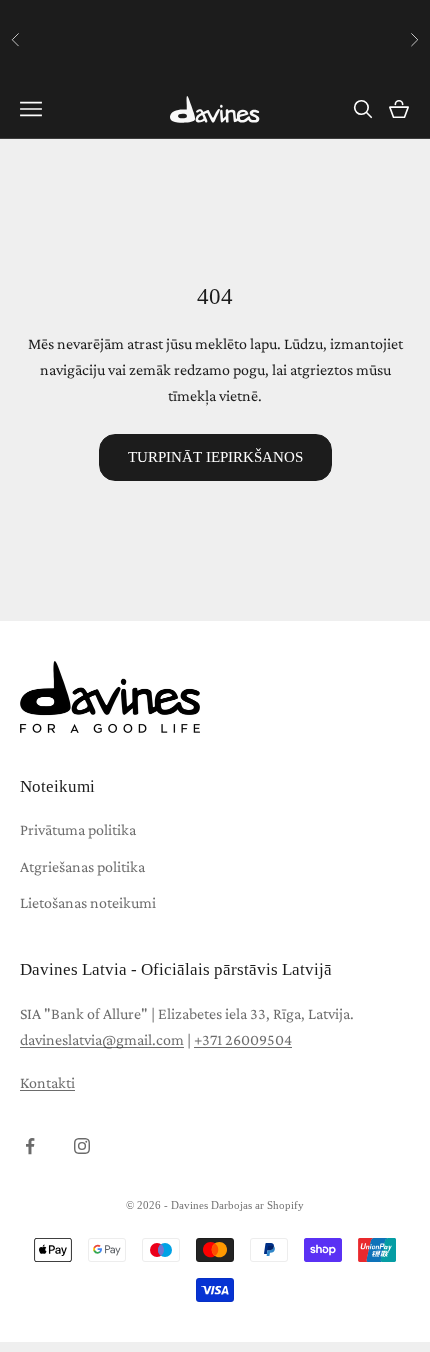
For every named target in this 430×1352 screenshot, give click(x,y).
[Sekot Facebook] (30, 1146)
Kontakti (47, 1082)
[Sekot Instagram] (82, 1146)
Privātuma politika (78, 829)
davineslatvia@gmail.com (102, 1039)
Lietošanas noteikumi (88, 902)
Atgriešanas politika (82, 866)
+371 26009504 (243, 1039)
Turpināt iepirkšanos (215, 457)
